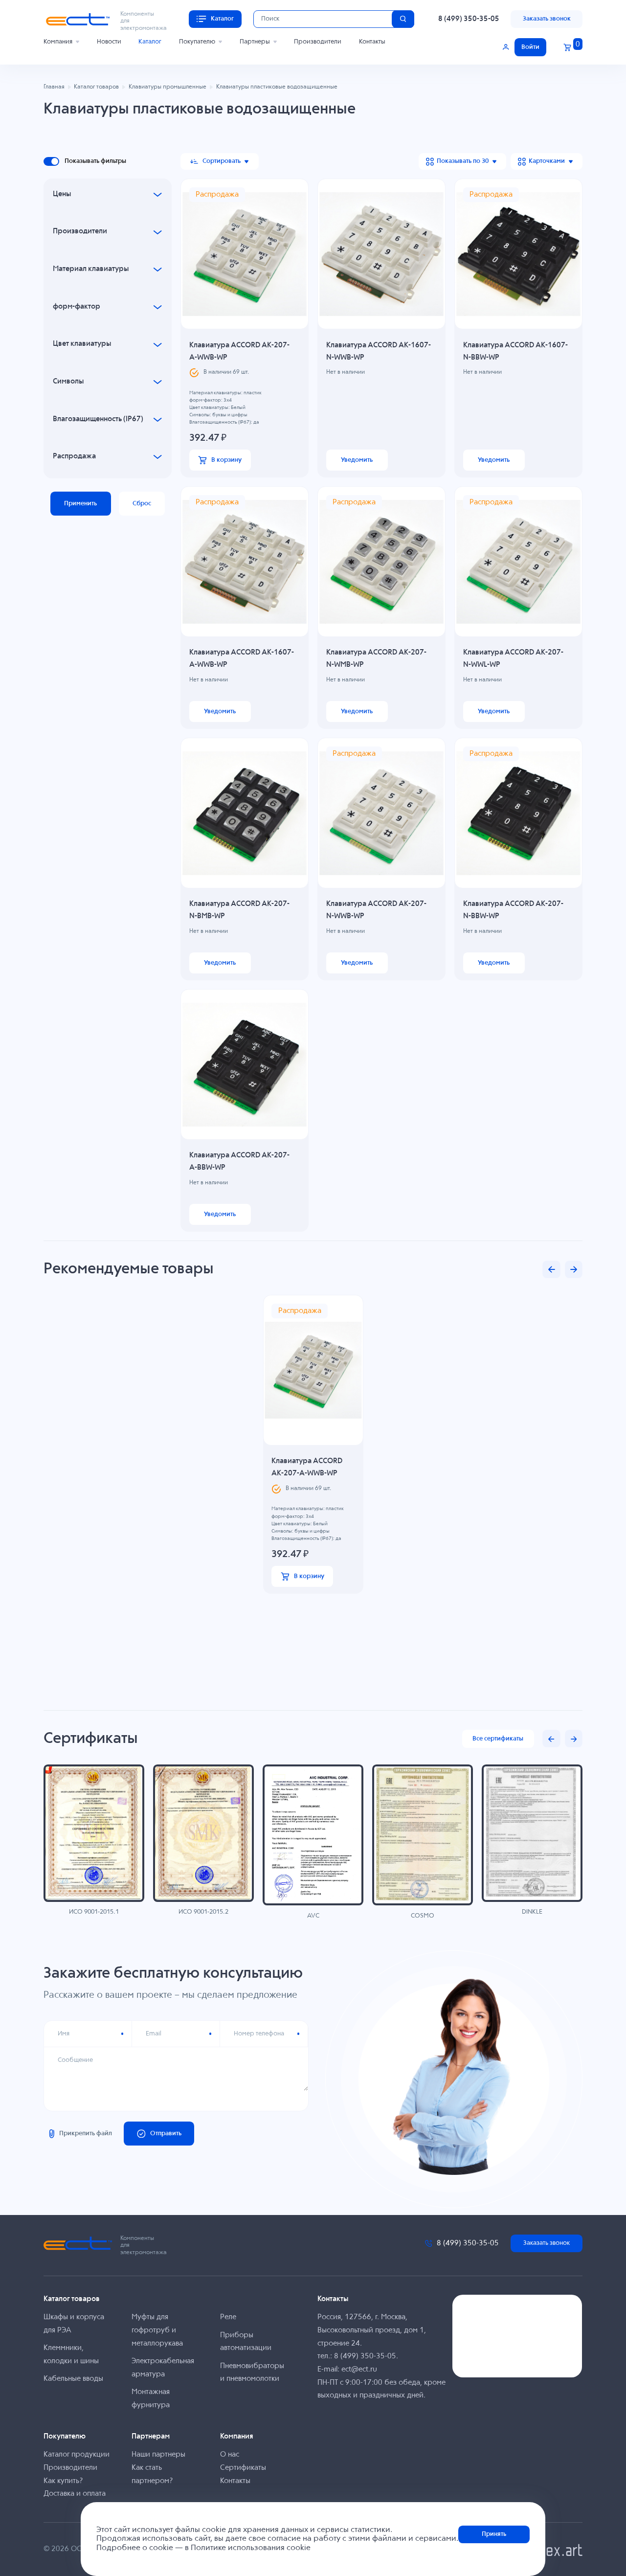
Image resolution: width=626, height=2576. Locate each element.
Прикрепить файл (86, 2134)
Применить (80, 504)
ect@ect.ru (359, 2369)
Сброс (142, 504)
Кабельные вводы (73, 2379)
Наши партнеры (158, 2454)
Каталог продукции (77, 2454)
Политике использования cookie (251, 2548)
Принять (494, 2534)
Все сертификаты (498, 1739)
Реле (228, 2317)
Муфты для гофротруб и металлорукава (157, 2330)
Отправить (166, 2134)
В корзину (226, 460)
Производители (318, 42)
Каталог (150, 42)
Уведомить (357, 460)
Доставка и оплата (75, 2494)
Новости (109, 42)
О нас (230, 2454)
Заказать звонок (547, 19)
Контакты (372, 42)
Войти (530, 47)
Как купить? (63, 2481)
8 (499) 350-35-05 (469, 19)
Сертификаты (243, 2468)
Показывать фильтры (95, 161)
